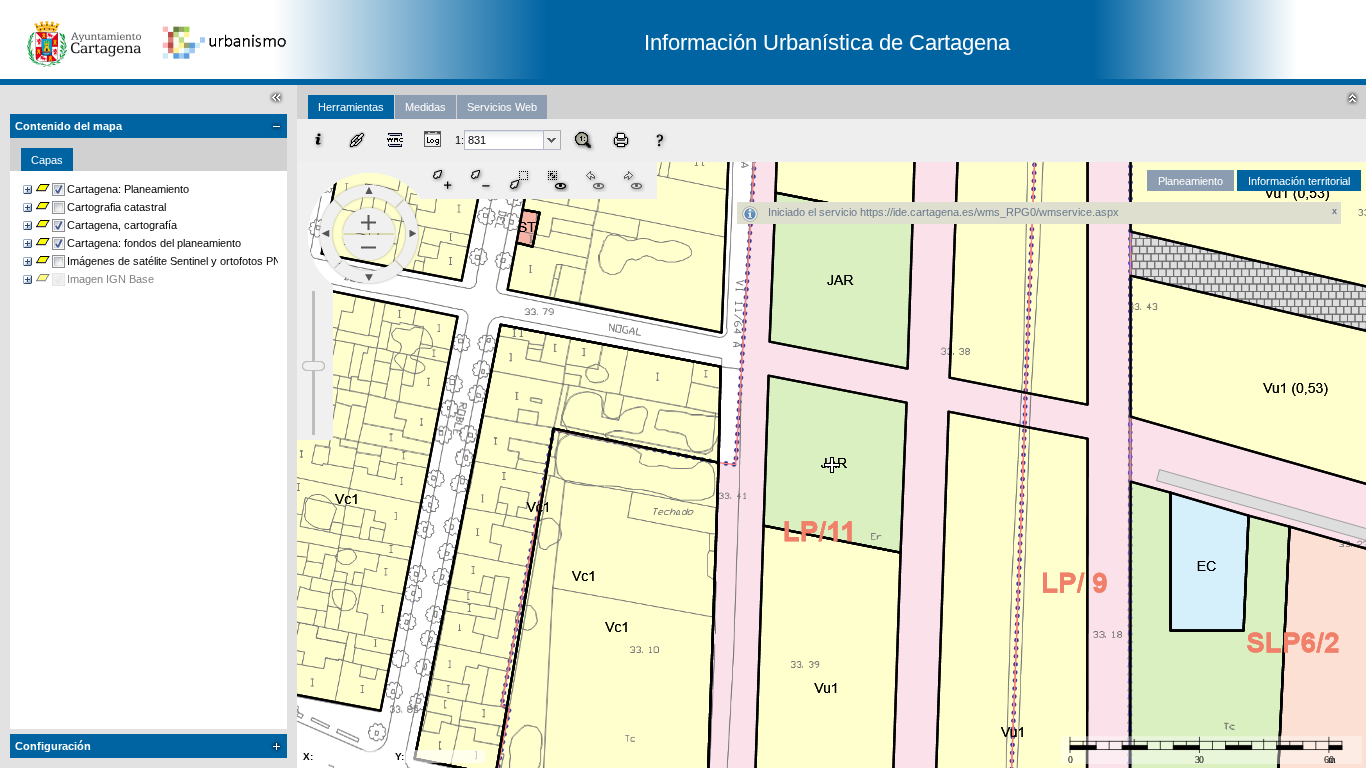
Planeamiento (1190, 181)
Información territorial (1299, 181)
